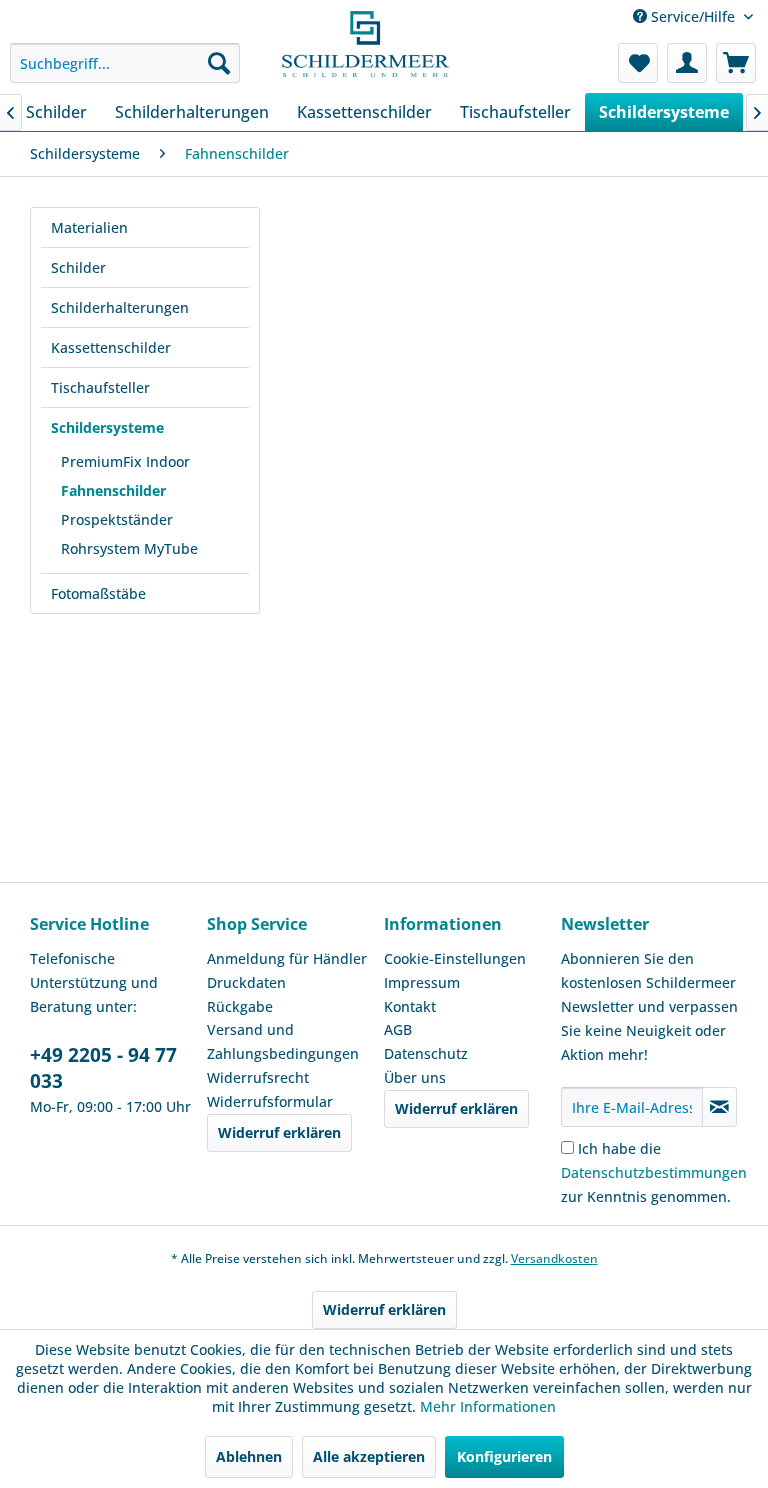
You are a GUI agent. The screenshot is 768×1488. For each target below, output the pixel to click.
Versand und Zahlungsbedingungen (283, 1041)
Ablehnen (249, 1456)
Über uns (415, 1077)
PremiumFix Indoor (125, 461)
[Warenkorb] (736, 63)
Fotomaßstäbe (98, 593)
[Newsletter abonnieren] (719, 1107)
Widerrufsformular (270, 1101)
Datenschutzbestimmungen (654, 1172)
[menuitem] (125, 63)
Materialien (89, 227)
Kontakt (410, 1006)
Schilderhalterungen (120, 307)
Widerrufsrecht (258, 1077)
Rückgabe (240, 1006)
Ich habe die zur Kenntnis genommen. (654, 1172)
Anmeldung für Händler (287, 958)
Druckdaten (246, 982)
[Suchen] (219, 63)
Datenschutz (426, 1053)
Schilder (78, 267)
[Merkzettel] (638, 63)
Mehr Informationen (488, 1406)
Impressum (422, 982)
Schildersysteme (107, 427)
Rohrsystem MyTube (129, 548)
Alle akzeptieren (369, 1456)
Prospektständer (117, 519)
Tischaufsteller (100, 387)
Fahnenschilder (113, 490)
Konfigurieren (504, 1456)
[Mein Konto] (687, 63)
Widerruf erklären (279, 1132)
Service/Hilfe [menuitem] (693, 16)
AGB (398, 1029)
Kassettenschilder (111, 347)
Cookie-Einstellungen (455, 958)
